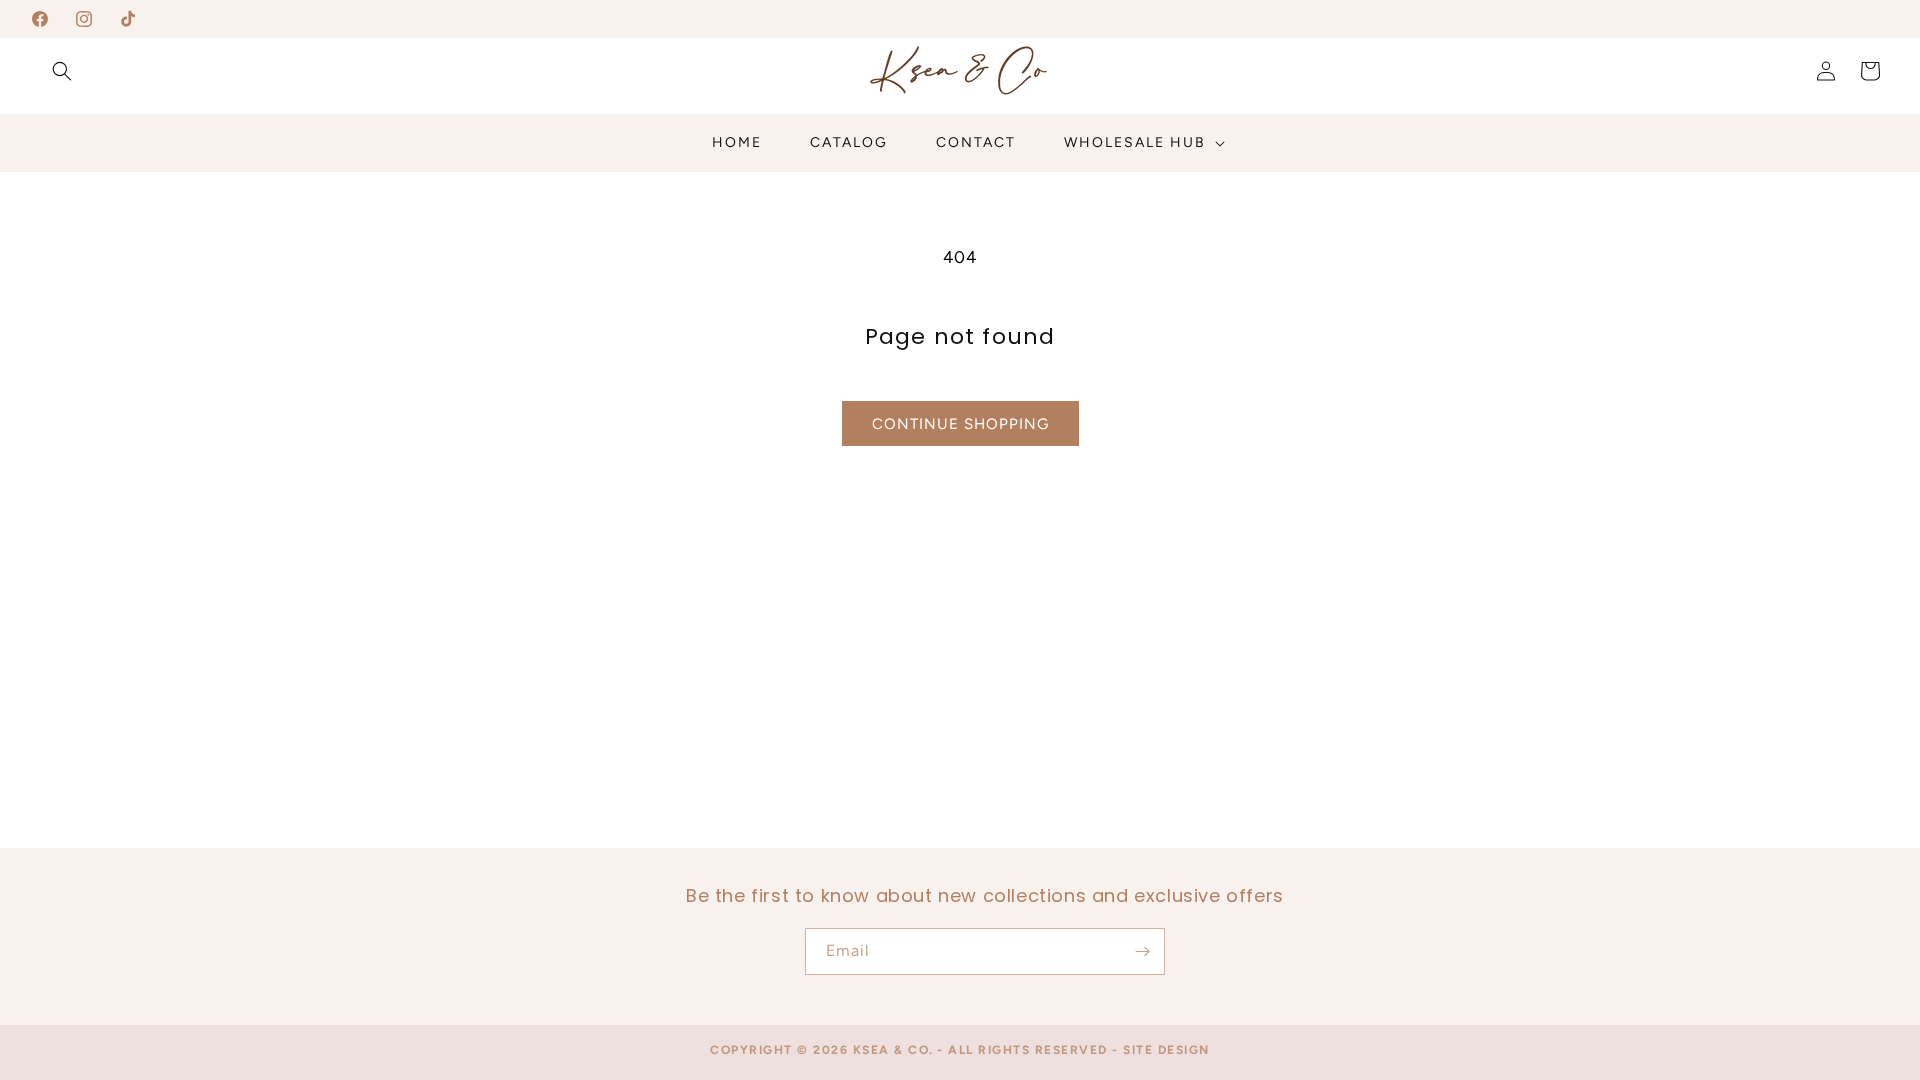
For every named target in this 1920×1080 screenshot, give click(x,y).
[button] (62, 71)
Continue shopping (960, 424)
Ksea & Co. (893, 1050)
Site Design (1166, 1050)
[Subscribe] (1142, 951)
